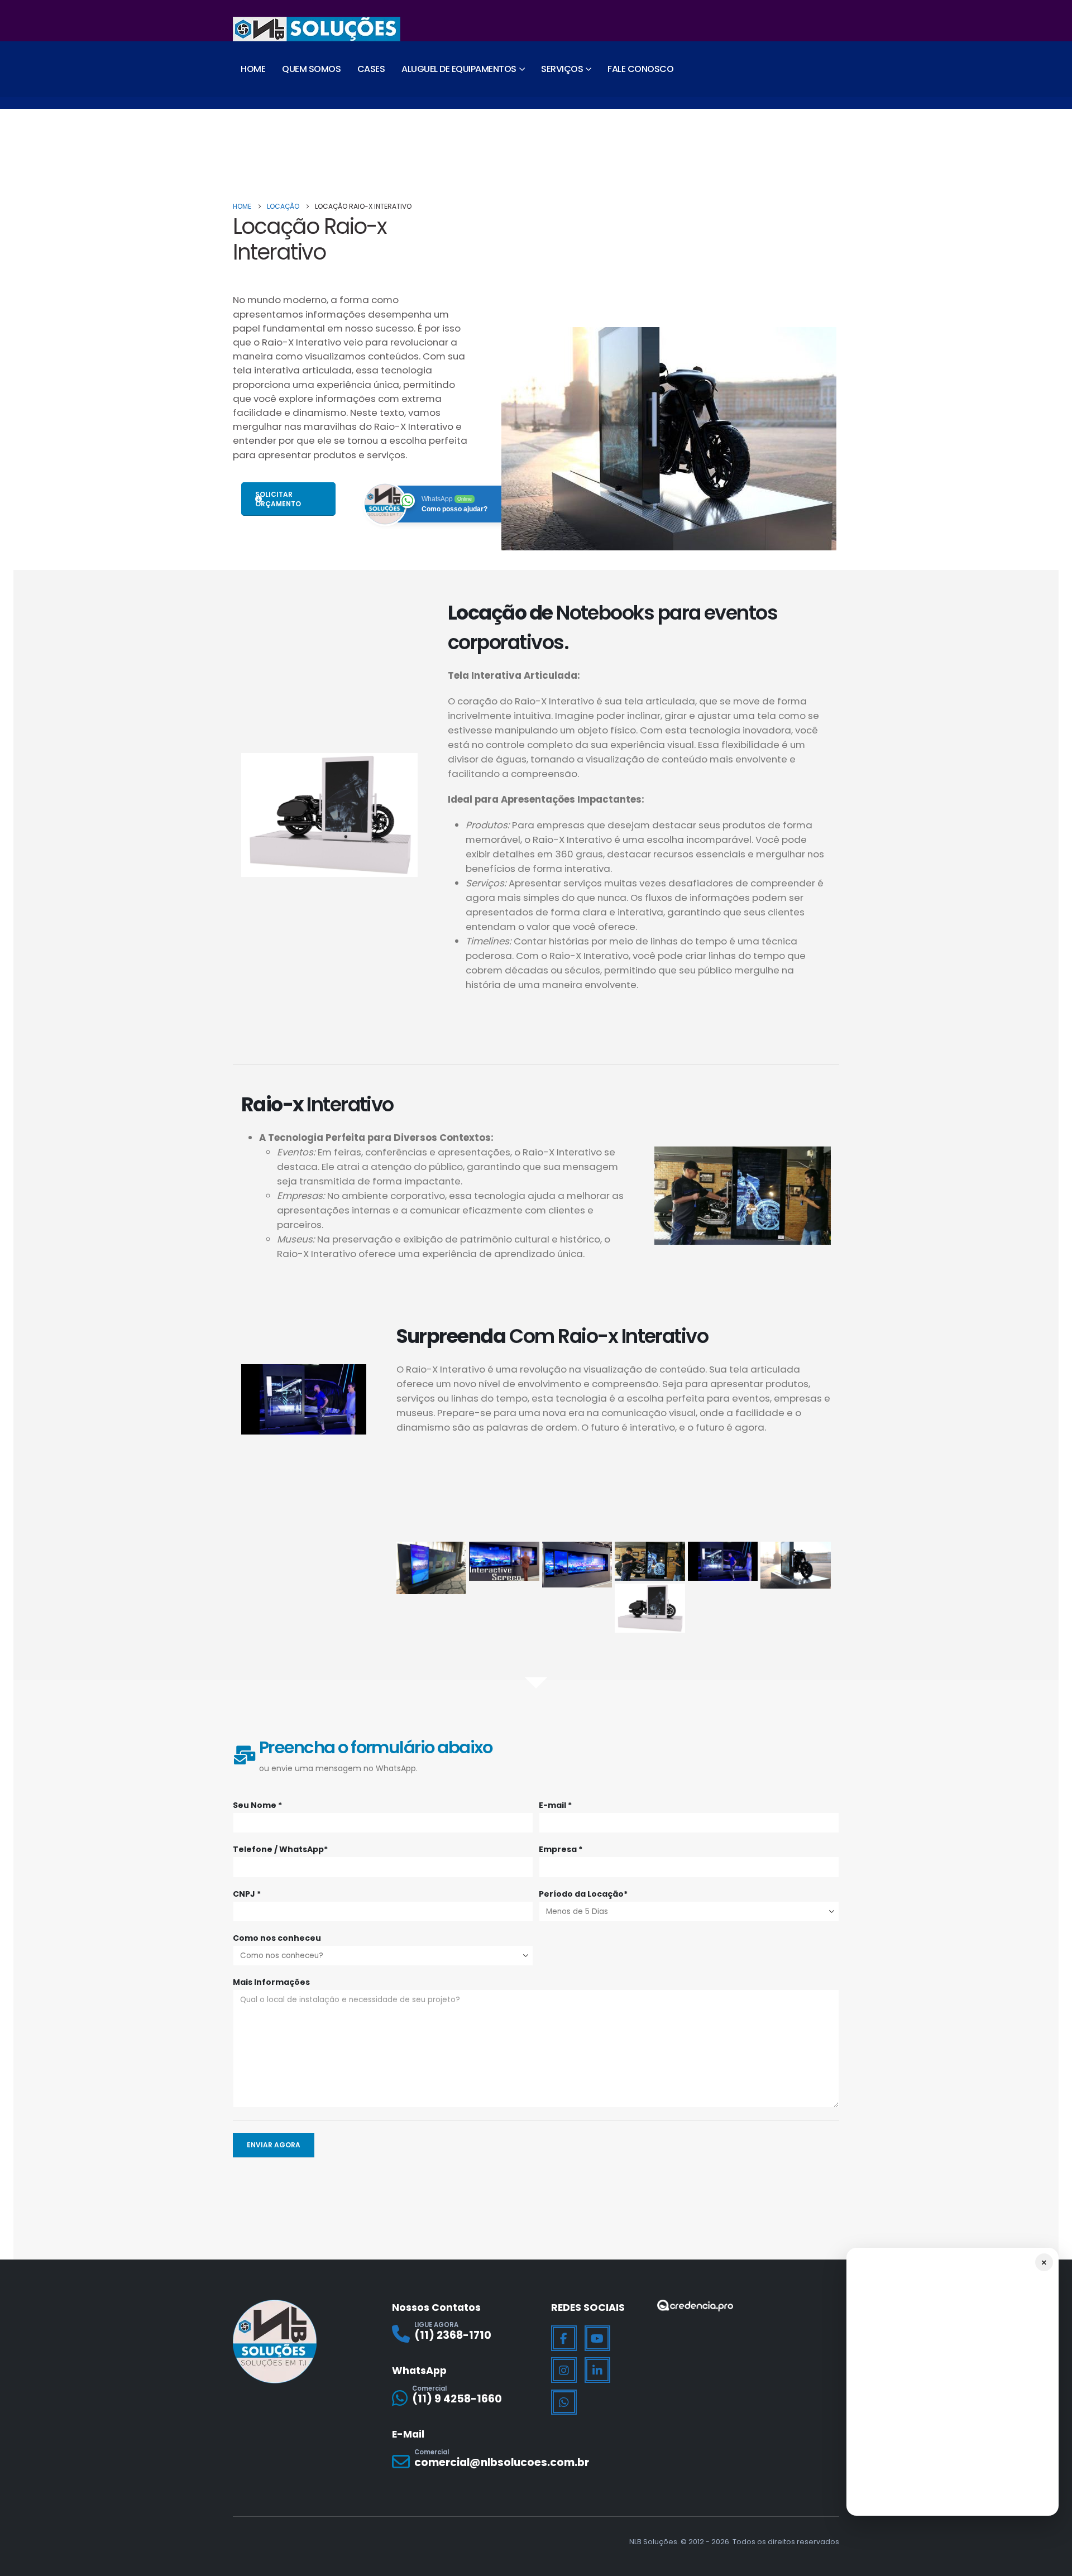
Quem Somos (311, 69)
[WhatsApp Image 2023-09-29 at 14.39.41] (577, 1565)
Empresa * (561, 1849)
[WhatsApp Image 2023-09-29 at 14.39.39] (432, 1568)
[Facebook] (564, 2338)
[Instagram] (564, 2370)
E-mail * (555, 1805)
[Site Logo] (317, 29)
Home (253, 69)
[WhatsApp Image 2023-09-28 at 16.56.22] (650, 1608)
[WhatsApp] (564, 2402)
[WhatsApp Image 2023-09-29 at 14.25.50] (723, 1562)
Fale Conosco (640, 69)
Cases (371, 69)
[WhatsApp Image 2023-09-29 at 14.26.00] (650, 1561)
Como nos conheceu (277, 1938)
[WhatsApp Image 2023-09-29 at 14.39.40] (504, 1562)
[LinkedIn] (597, 2370)
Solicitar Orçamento (278, 499)
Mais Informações (271, 1982)
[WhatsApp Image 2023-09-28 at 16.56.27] (796, 1565)
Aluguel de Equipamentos (459, 69)
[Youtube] (597, 2338)
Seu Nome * (257, 1805)
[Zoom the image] (695, 2307)
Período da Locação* (583, 1894)
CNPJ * (247, 1894)
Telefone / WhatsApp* (280, 1849)
